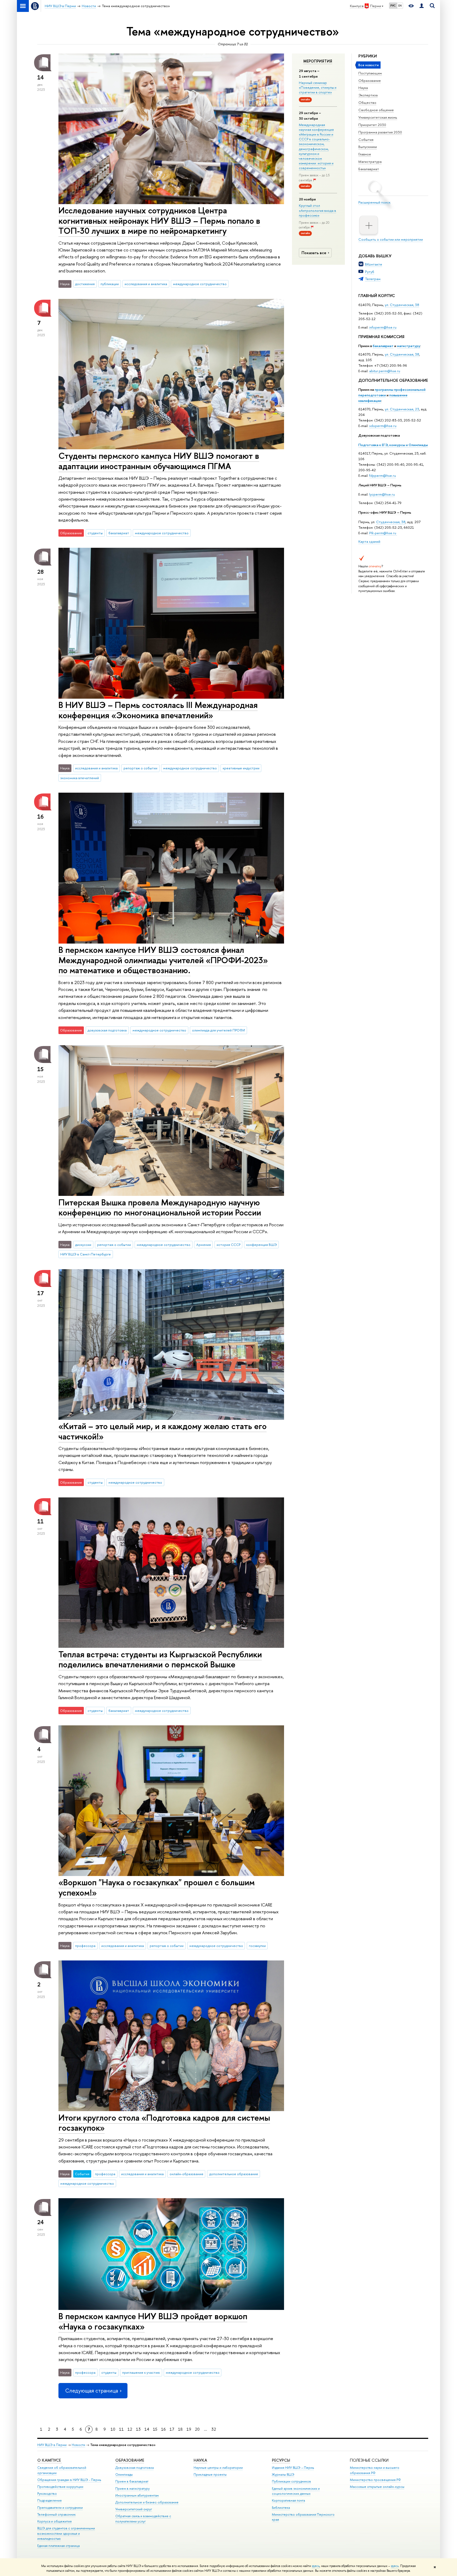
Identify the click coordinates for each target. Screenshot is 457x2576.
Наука (363, 88)
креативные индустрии (241, 768)
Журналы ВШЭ (283, 2474)
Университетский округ (134, 2509)
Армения (204, 1245)
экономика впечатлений (80, 778)
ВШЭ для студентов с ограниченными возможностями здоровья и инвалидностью (66, 2534)
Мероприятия (318, 61)
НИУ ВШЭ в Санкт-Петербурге (86, 1254)
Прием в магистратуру (132, 2489)
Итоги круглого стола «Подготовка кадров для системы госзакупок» (164, 2123)
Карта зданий (369, 541)
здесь (316, 2566)
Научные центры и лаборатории (218, 2468)
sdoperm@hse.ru (383, 426)
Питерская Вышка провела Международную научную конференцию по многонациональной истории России (160, 1207)
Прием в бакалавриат (132, 2481)
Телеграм (373, 279)
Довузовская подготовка (379, 435)
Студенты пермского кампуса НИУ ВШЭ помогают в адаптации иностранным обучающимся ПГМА (159, 461)
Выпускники (368, 147)
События (366, 140)
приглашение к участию (141, 2372)
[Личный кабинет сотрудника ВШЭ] (422, 6)
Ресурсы (281, 2460)
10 (113, 2429)
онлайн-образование (186, 2174)
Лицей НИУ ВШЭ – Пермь (380, 485)
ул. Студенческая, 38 (402, 305)
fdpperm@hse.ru (383, 475)
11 (121, 2429)
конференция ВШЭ (262, 1245)
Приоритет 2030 (372, 125)
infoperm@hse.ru (383, 327)
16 (163, 2429)
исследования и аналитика (146, 284)
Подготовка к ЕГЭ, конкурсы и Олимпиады (393, 445)
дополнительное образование (234, 2174)
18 (180, 2429)
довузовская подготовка (107, 1030)
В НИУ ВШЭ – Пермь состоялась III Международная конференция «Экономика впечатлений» (158, 710)
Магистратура (370, 161)
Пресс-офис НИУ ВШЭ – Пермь (385, 512)
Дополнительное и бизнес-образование (147, 2502)
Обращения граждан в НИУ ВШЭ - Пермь (69, 2480)
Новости (78, 2445)
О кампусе (50, 2460)
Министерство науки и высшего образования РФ (375, 2470)
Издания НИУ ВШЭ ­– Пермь (293, 2468)
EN (400, 6)
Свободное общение (376, 110)
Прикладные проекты (210, 2474)
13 (138, 2429)
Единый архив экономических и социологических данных (296, 2491)
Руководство (47, 2494)
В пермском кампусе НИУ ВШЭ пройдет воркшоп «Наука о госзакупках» (153, 2321)
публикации (110, 284)
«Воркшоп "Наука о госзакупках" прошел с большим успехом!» (157, 1887)
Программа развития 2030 (380, 132)
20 (197, 2429)
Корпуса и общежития (54, 2521)
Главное (365, 154)
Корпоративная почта (288, 2500)
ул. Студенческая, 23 (402, 409)
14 (147, 2429)
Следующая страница (92, 2391)
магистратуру (409, 346)
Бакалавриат (369, 169)
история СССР (229, 1245)
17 (172, 2429)
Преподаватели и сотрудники (60, 2508)
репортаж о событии (140, 768)
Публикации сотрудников (291, 2481)
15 (155, 2429)
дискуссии (83, 1245)
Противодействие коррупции (60, 2487)
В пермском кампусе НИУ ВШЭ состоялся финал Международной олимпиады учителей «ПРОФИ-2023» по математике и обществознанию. (163, 960)
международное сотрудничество (200, 284)
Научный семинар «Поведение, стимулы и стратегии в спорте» (318, 87)
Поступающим (370, 73)
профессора (85, 1946)
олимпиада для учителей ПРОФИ (218, 1030)
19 (189, 2429)
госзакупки (257, 1946)
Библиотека (281, 2508)
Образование (370, 80)
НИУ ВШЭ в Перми (52, 2445)
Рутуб (370, 272)
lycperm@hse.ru (382, 494)
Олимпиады (124, 2474)
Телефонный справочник (56, 2514)
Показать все (314, 253)
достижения (85, 284)
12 (130, 2429)
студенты (95, 533)
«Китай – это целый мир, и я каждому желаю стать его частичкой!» (163, 1431)
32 (214, 2429)
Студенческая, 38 (391, 522)
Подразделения (49, 2500)
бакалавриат (383, 346)
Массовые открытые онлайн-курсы (377, 2487)
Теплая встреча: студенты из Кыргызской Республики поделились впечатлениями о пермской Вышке (160, 1659)
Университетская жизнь (378, 117)
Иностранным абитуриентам (137, 2495)
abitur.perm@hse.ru (385, 371)
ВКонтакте (374, 264)
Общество (367, 102)
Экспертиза (368, 95)
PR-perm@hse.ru (383, 533)
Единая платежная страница (58, 2546)
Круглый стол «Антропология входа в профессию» (317, 210)
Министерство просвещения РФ (375, 2480)
